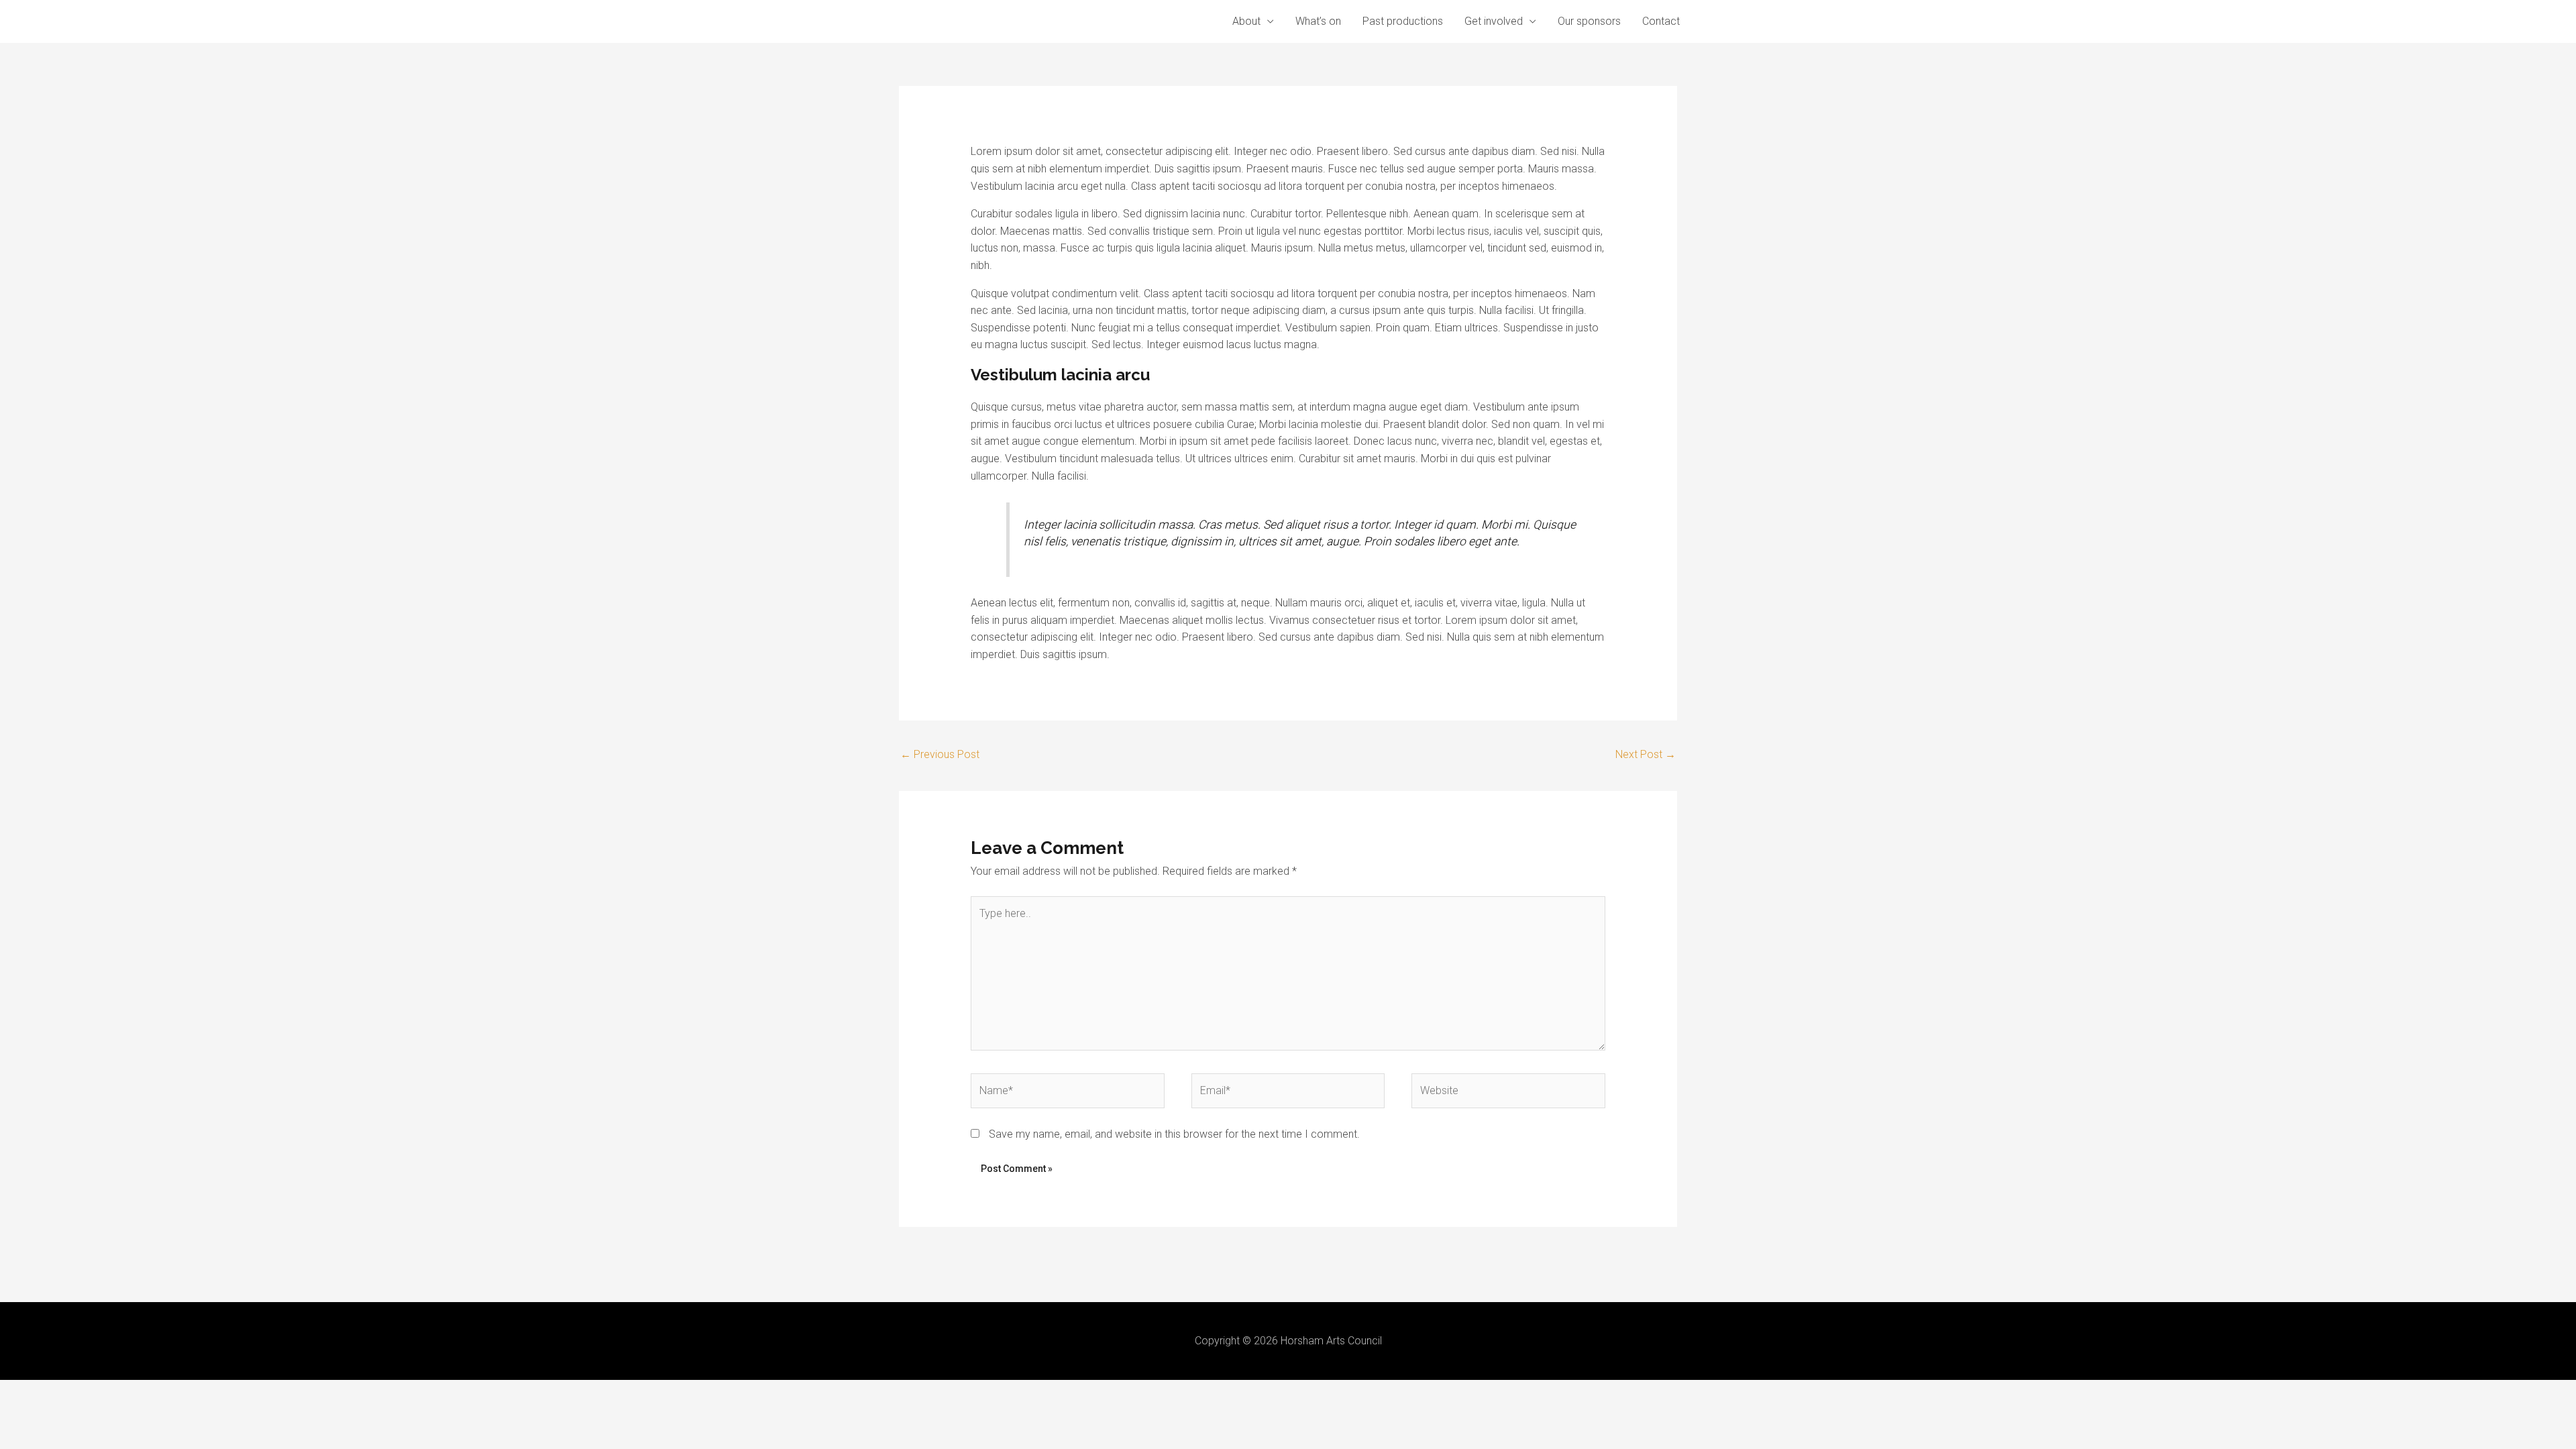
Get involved (1494, 21)
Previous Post (940, 754)
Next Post (1646, 754)
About (1246, 21)
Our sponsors (1589, 21)
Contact (1661, 21)
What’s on (1318, 21)
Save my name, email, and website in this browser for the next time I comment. (1174, 1134)
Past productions (1403, 21)
